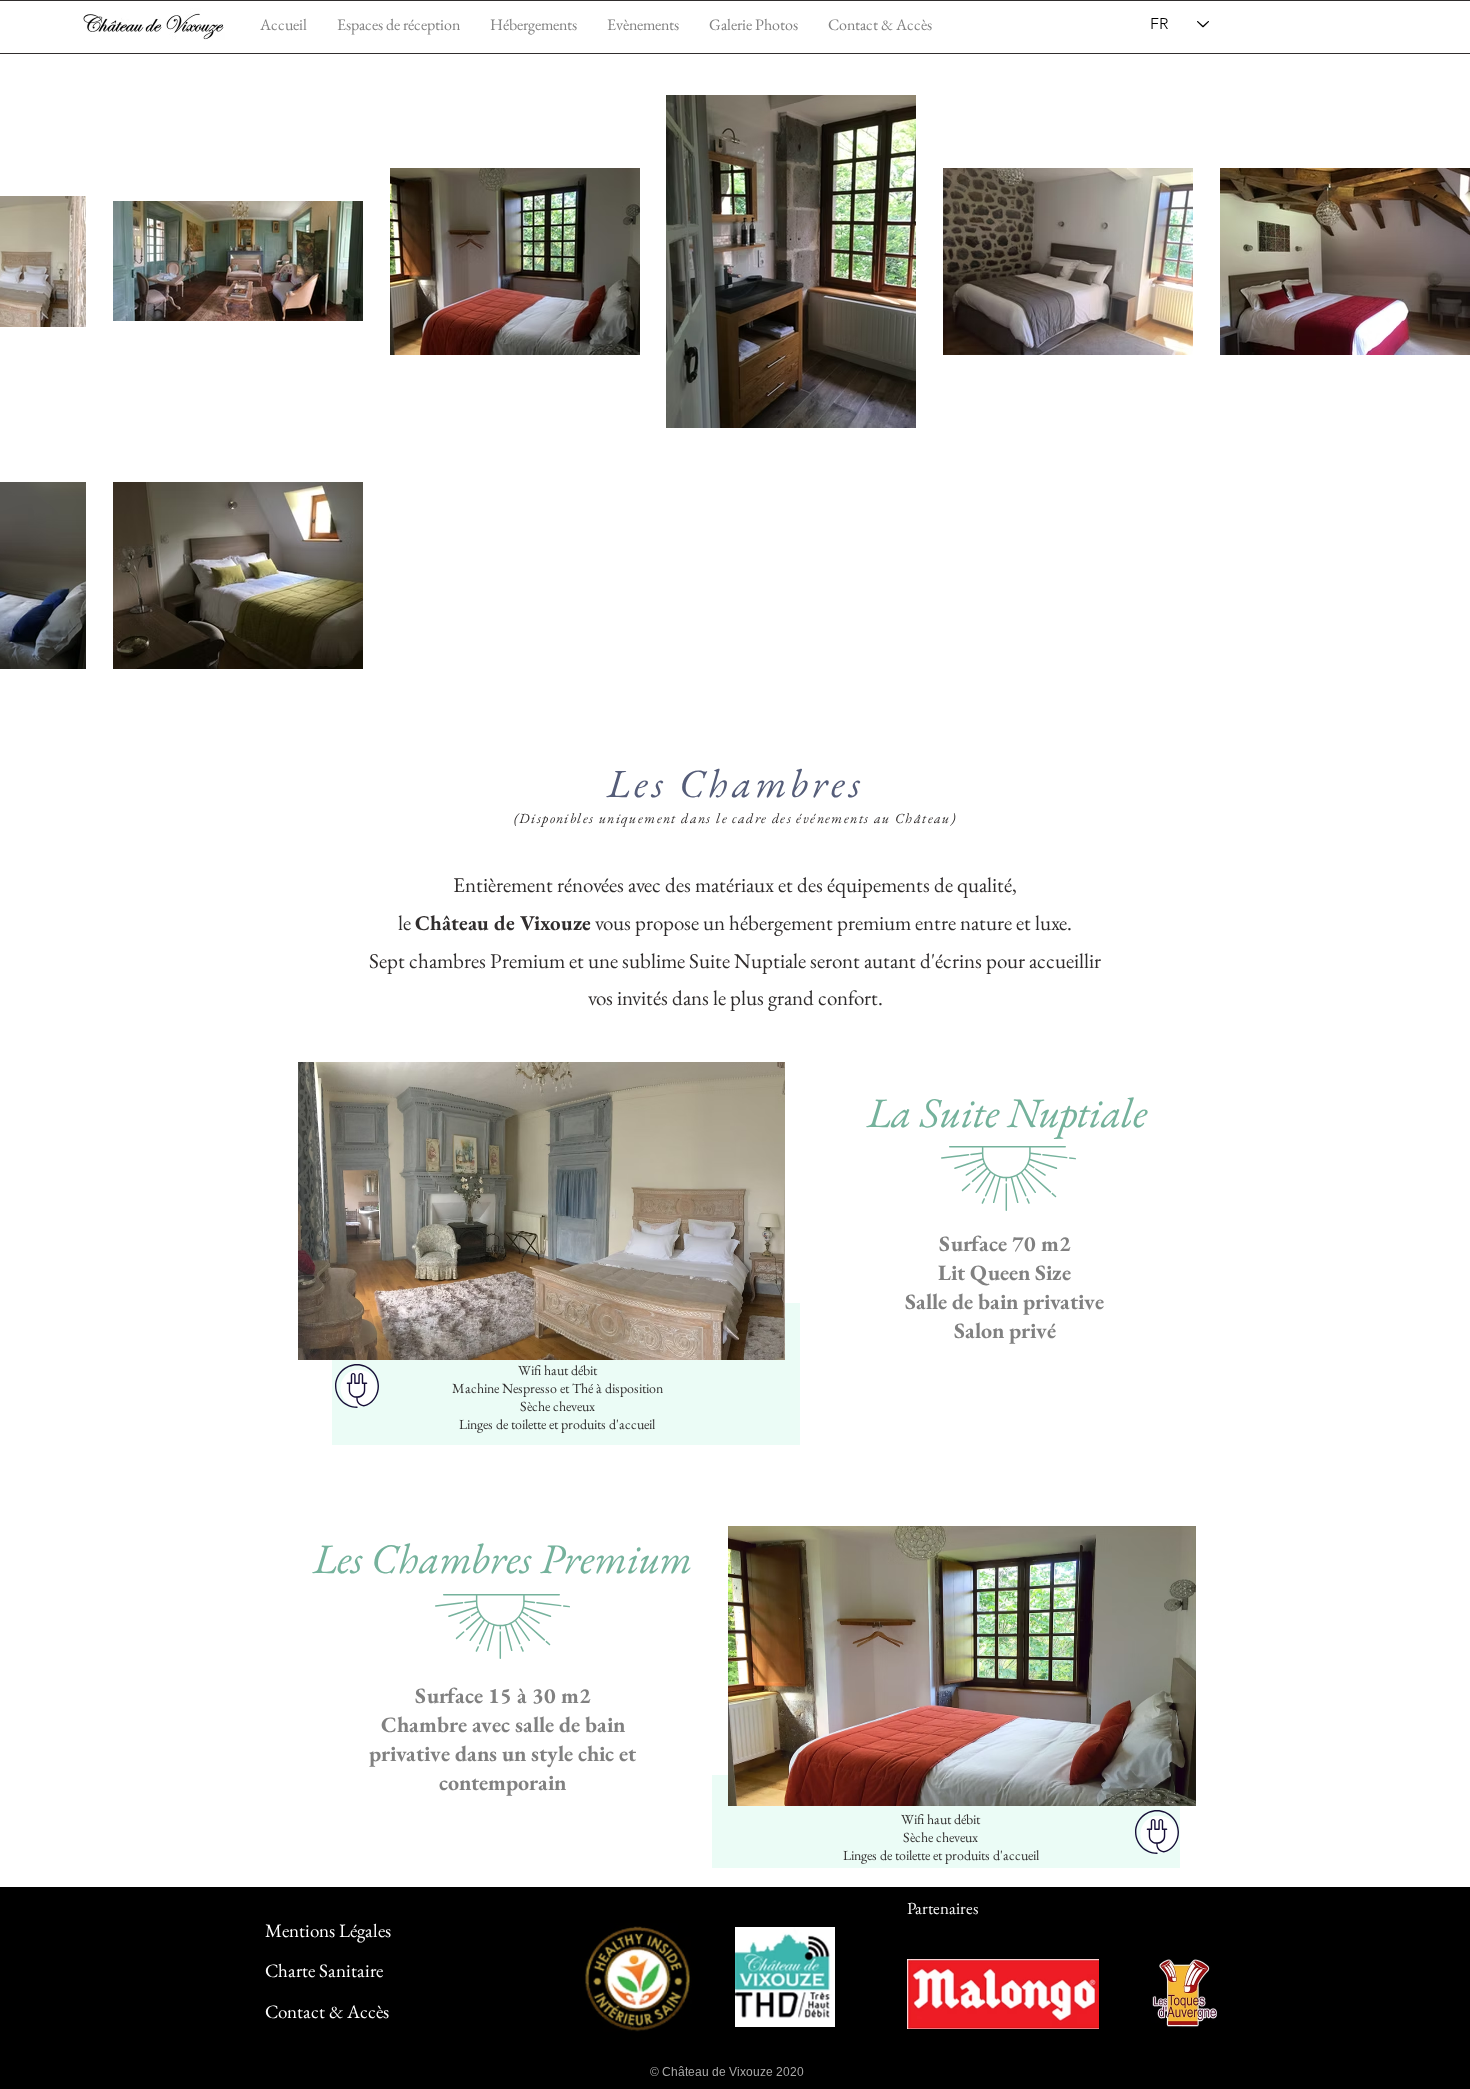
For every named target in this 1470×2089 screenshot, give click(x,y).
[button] (643, 24)
